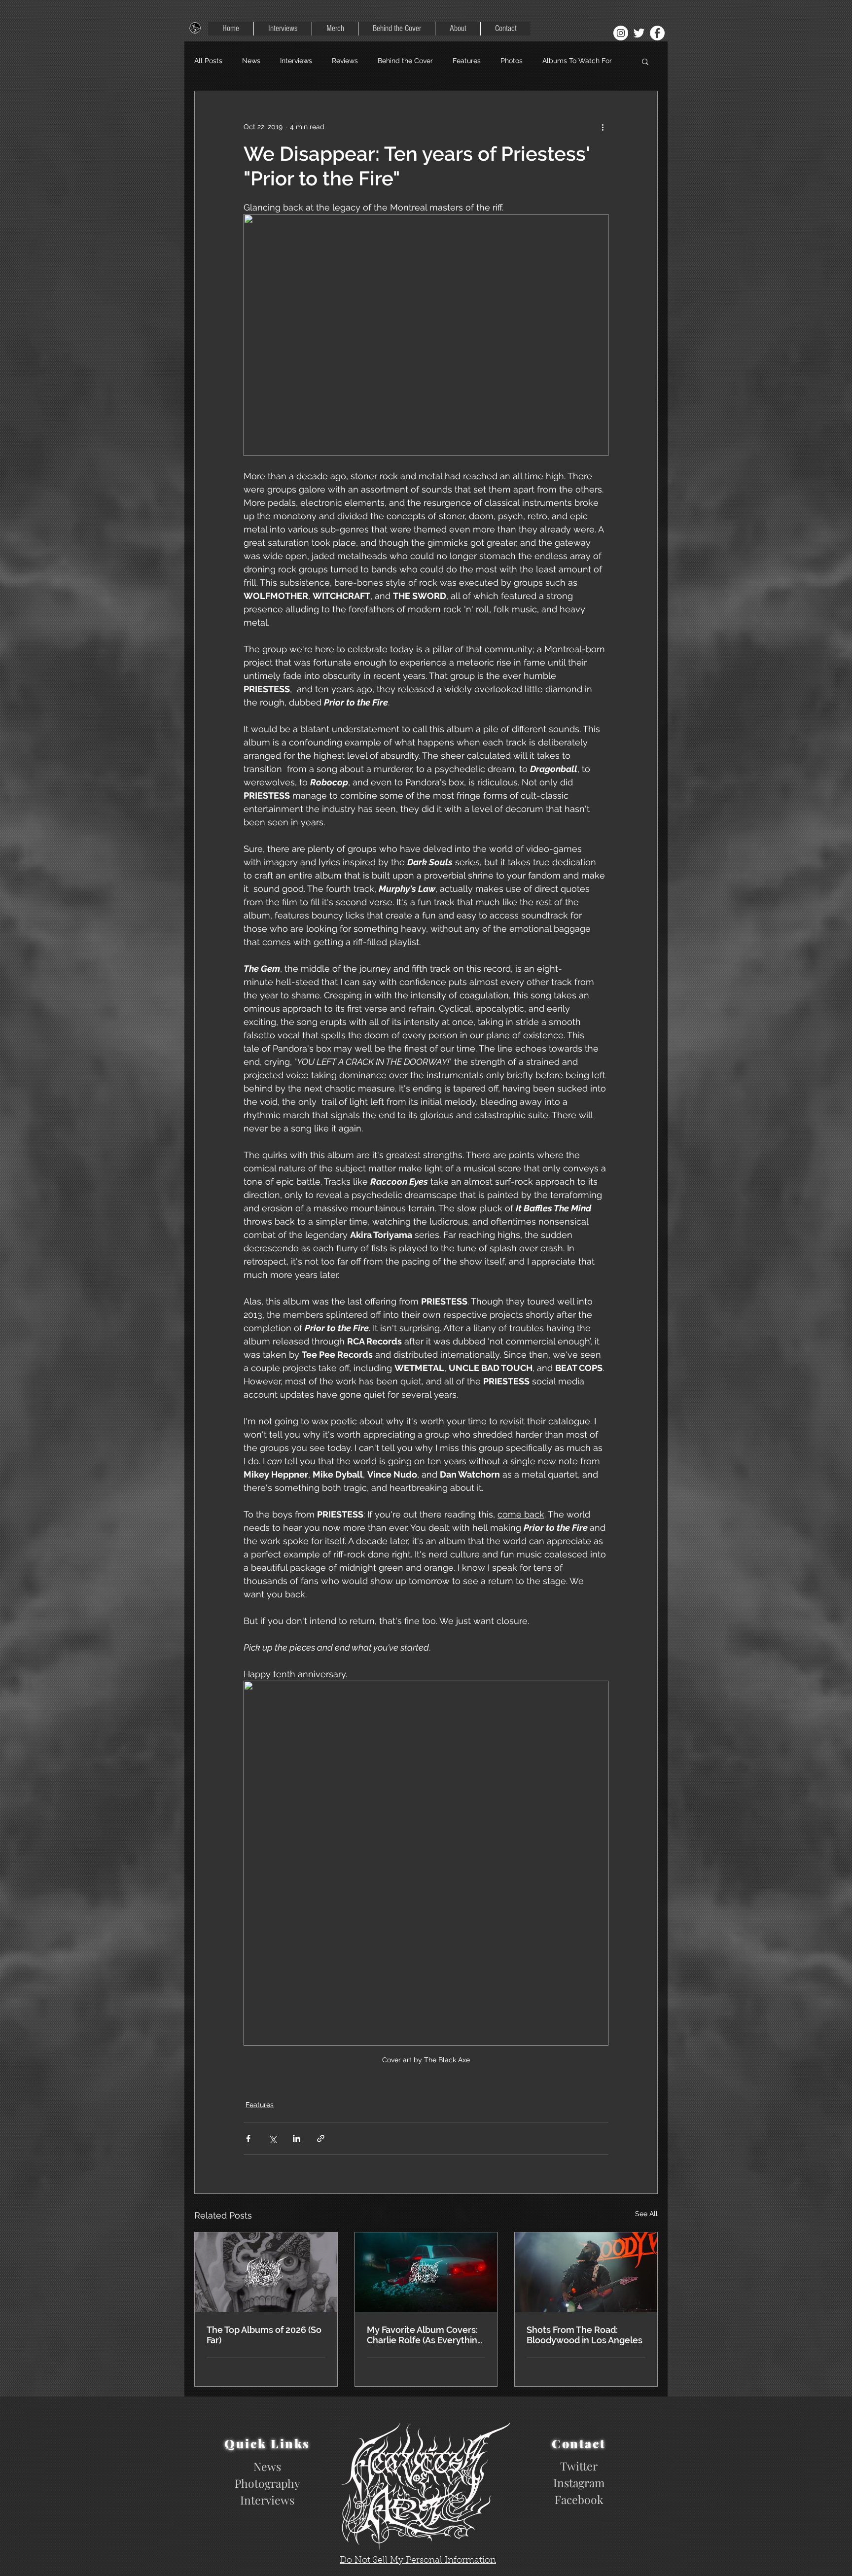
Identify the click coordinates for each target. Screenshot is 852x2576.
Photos (512, 61)
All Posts (208, 61)
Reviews (345, 61)
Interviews (296, 61)
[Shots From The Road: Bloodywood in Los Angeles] (586, 2272)
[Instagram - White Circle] (621, 33)
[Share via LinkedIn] (297, 2138)
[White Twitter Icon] (639, 33)
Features (467, 61)
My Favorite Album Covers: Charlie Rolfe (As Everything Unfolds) (425, 2335)
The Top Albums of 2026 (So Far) (264, 2335)
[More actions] (603, 127)
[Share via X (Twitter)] (272, 2138)
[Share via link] (321, 2138)
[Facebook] (657, 33)
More (550, 61)
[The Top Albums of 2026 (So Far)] (266, 2272)
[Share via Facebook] (248, 2138)
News (251, 61)
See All (646, 2214)
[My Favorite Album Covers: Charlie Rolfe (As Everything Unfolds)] (426, 2272)
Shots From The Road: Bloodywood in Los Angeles (585, 2335)
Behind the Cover (405, 61)
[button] (645, 61)
